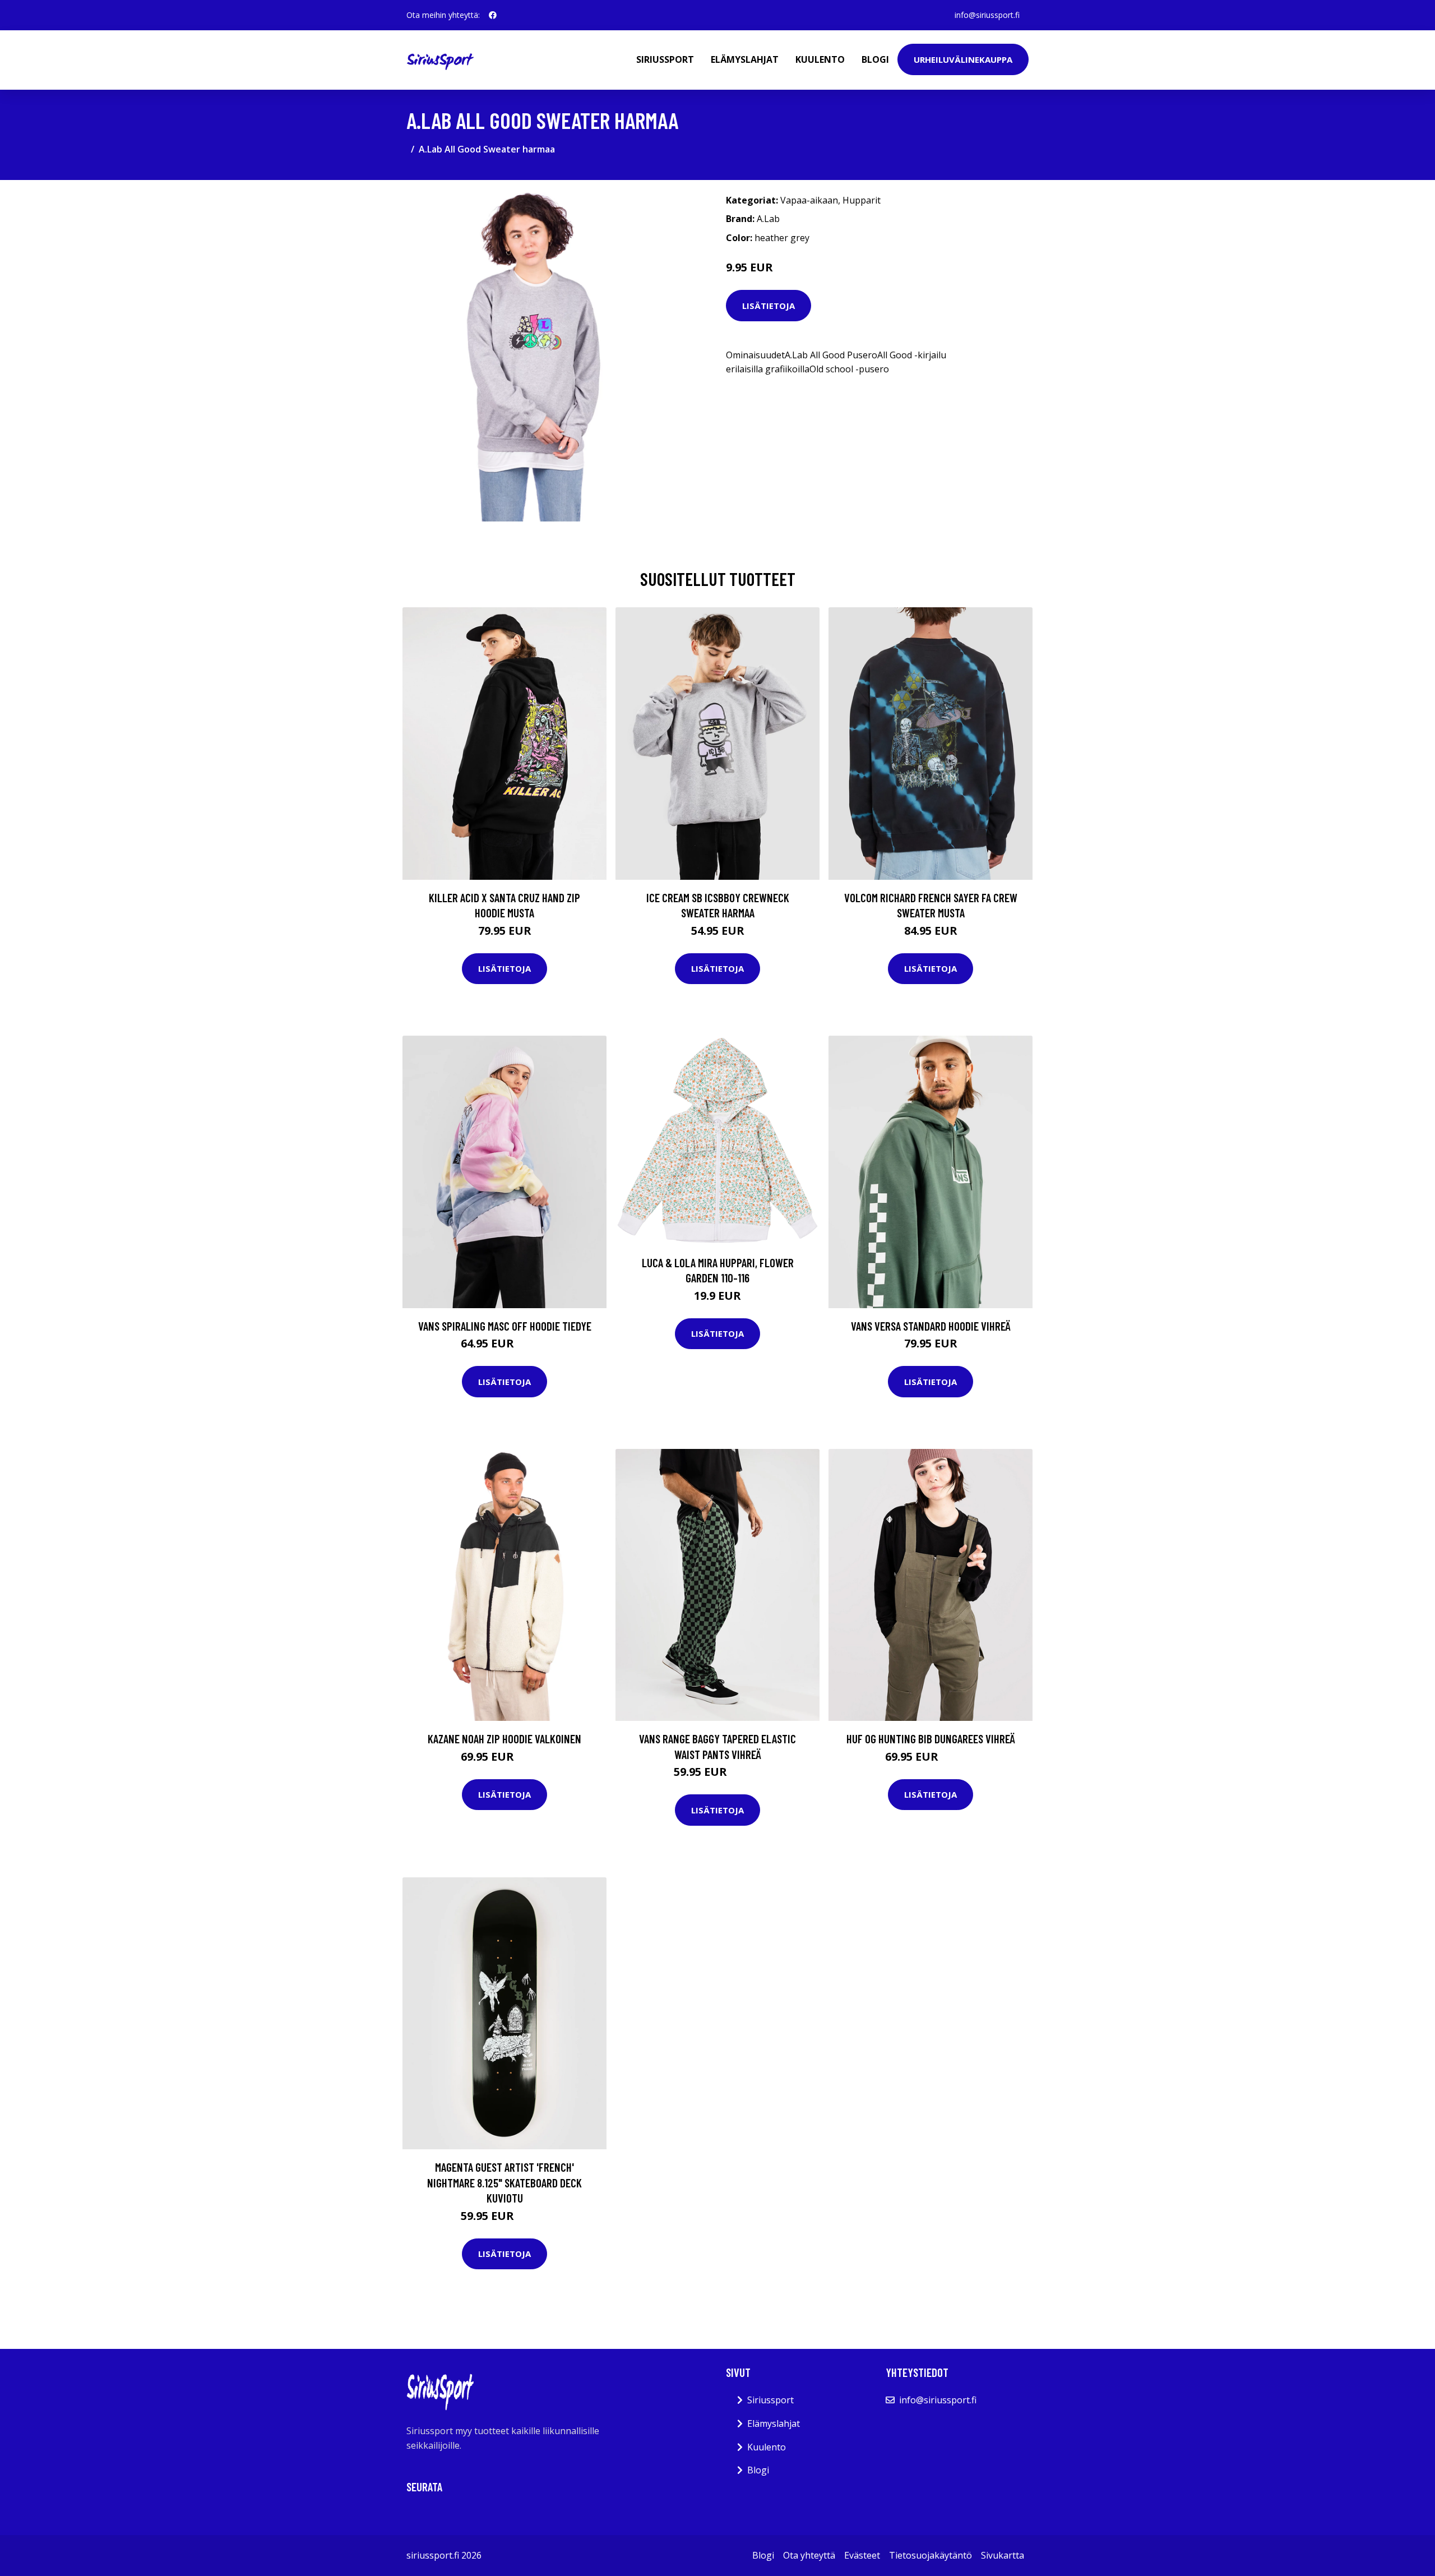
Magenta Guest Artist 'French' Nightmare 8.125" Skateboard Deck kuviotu (504, 2182)
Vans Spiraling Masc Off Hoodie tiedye (505, 1326)
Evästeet (862, 2555)
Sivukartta (1003, 2555)
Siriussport (665, 59)
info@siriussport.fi (987, 15)
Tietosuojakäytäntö (931, 2555)
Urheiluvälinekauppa (963, 59)
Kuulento (820, 59)
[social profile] (493, 15)
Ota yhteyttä (809, 2555)
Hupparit (862, 200)
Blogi (875, 59)
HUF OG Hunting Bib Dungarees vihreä (931, 1739)
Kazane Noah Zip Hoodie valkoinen (504, 1739)
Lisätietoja (769, 306)
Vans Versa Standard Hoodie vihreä (931, 1326)
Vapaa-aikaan (809, 200)
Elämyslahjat (745, 59)
